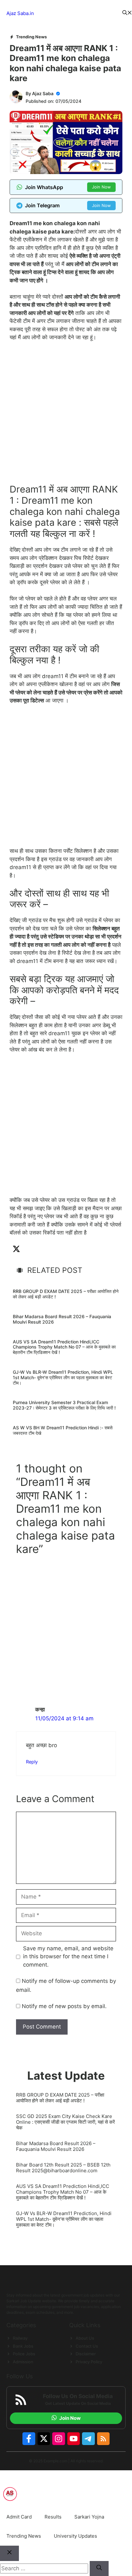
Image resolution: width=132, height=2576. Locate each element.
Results (53, 2517)
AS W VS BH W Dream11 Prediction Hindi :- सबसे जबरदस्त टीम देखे (63, 1430)
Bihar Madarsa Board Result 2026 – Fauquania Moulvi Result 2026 (62, 1319)
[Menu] (78, 13)
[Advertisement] (66, 416)
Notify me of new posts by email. (64, 2006)
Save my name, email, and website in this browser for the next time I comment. (68, 1957)
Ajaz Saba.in (20, 13)
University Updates (75, 2536)
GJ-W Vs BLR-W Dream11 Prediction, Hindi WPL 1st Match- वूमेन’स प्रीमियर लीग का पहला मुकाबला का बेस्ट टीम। (63, 1377)
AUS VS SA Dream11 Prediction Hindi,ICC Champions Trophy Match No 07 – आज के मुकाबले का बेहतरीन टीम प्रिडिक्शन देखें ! (64, 1347)
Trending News (31, 37)
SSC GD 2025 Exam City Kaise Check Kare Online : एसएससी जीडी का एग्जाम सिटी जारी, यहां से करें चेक (66, 2122)
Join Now (101, 187)
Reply (32, 1762)
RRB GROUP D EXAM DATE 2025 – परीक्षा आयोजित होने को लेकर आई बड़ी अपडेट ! (66, 1294)
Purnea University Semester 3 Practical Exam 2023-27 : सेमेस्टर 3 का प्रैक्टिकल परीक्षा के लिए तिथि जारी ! (64, 1405)
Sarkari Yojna (89, 2517)
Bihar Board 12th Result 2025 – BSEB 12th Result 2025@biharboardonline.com (63, 2168)
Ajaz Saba (43, 93)
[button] (127, 14)
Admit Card (19, 2517)
